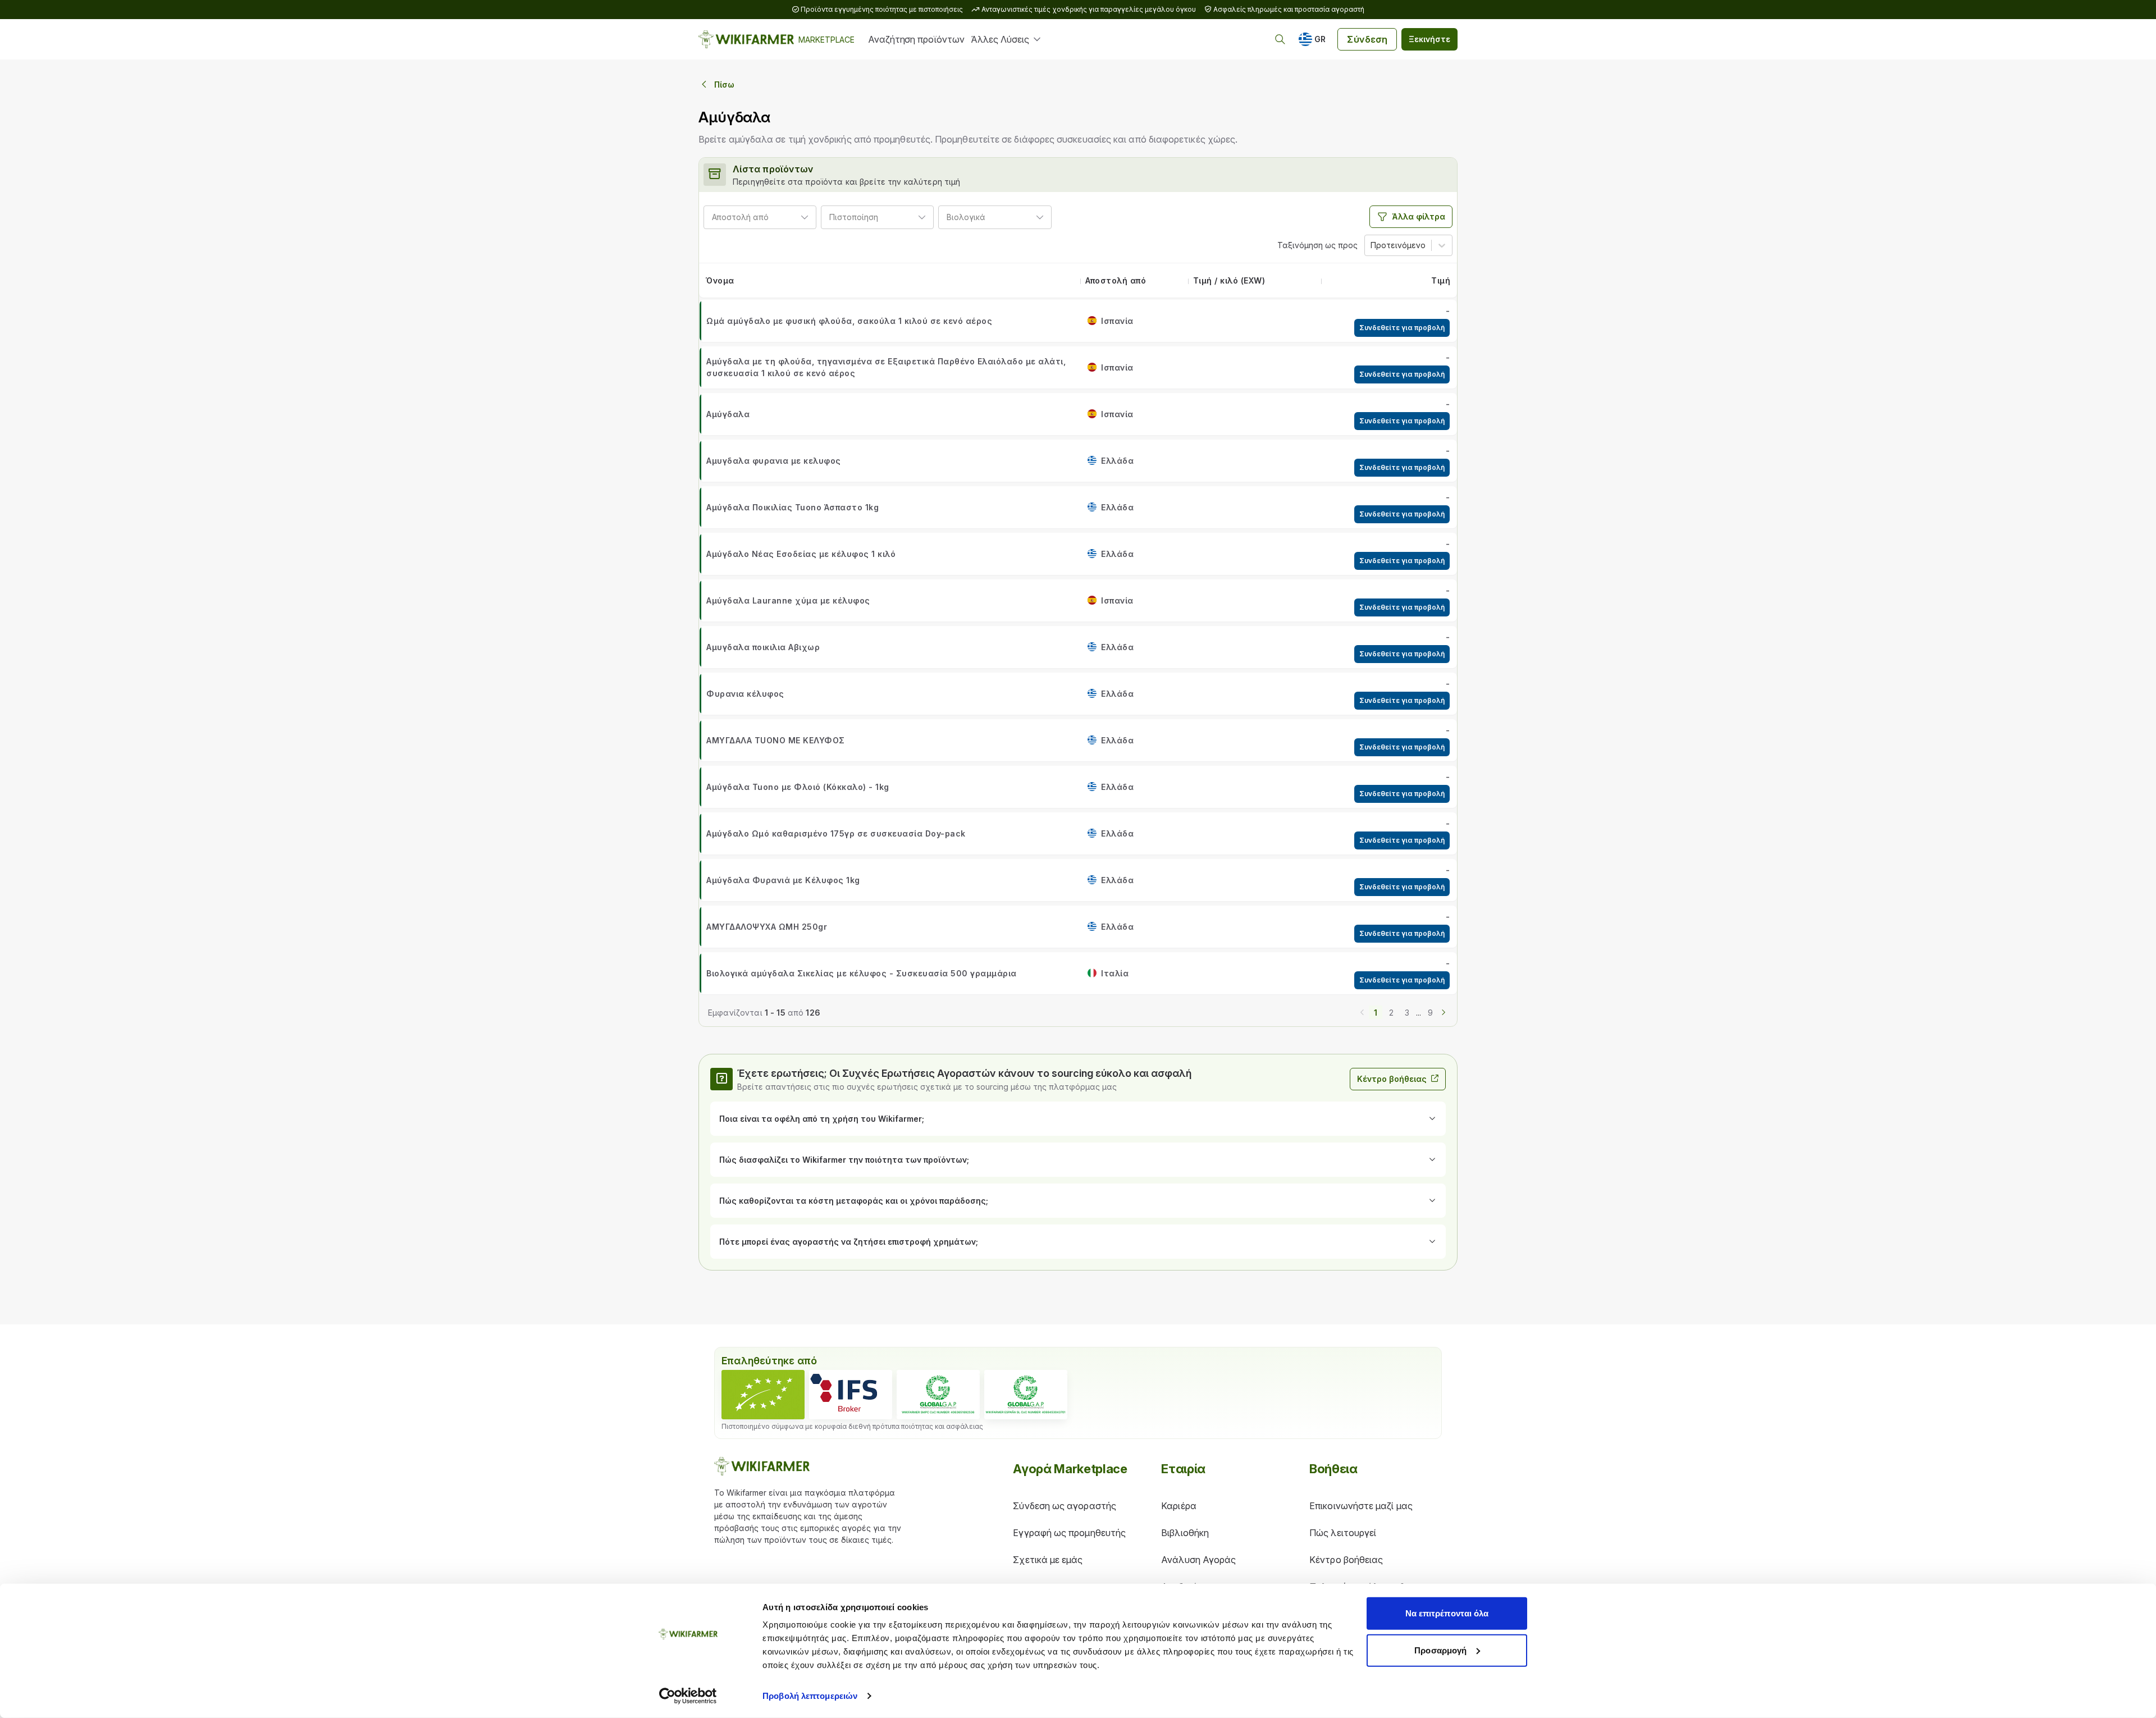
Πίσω (724, 84)
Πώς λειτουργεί (1343, 1533)
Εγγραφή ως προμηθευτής (1069, 1533)
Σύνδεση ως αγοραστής (1065, 1506)
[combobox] (773, 217)
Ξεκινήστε (1429, 39)
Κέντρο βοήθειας (1392, 1079)
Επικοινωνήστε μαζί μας (1361, 1506)
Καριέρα (1179, 1506)
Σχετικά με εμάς (1048, 1560)
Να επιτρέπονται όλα (1447, 1613)
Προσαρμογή (1440, 1650)
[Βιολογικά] (763, 1395)
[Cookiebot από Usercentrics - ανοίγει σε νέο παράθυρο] (688, 1696)
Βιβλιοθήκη (1185, 1533)
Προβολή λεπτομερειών (810, 1696)
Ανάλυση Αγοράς (1198, 1560)
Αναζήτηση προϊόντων (916, 39)
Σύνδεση (1367, 39)
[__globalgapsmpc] (938, 1395)
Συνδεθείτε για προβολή (1402, 328)
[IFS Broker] (851, 1395)
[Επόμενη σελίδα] (1444, 1011)
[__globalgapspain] (1026, 1395)
